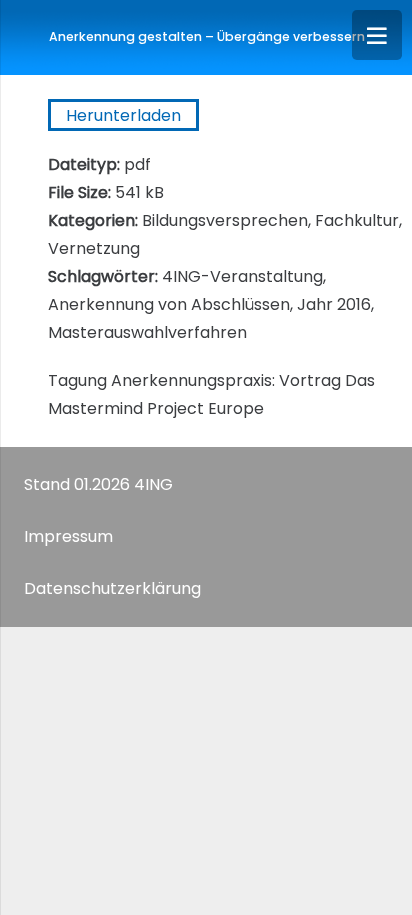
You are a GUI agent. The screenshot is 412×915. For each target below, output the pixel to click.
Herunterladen (123, 115)
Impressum (68, 536)
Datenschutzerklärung (112, 588)
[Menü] (377, 35)
